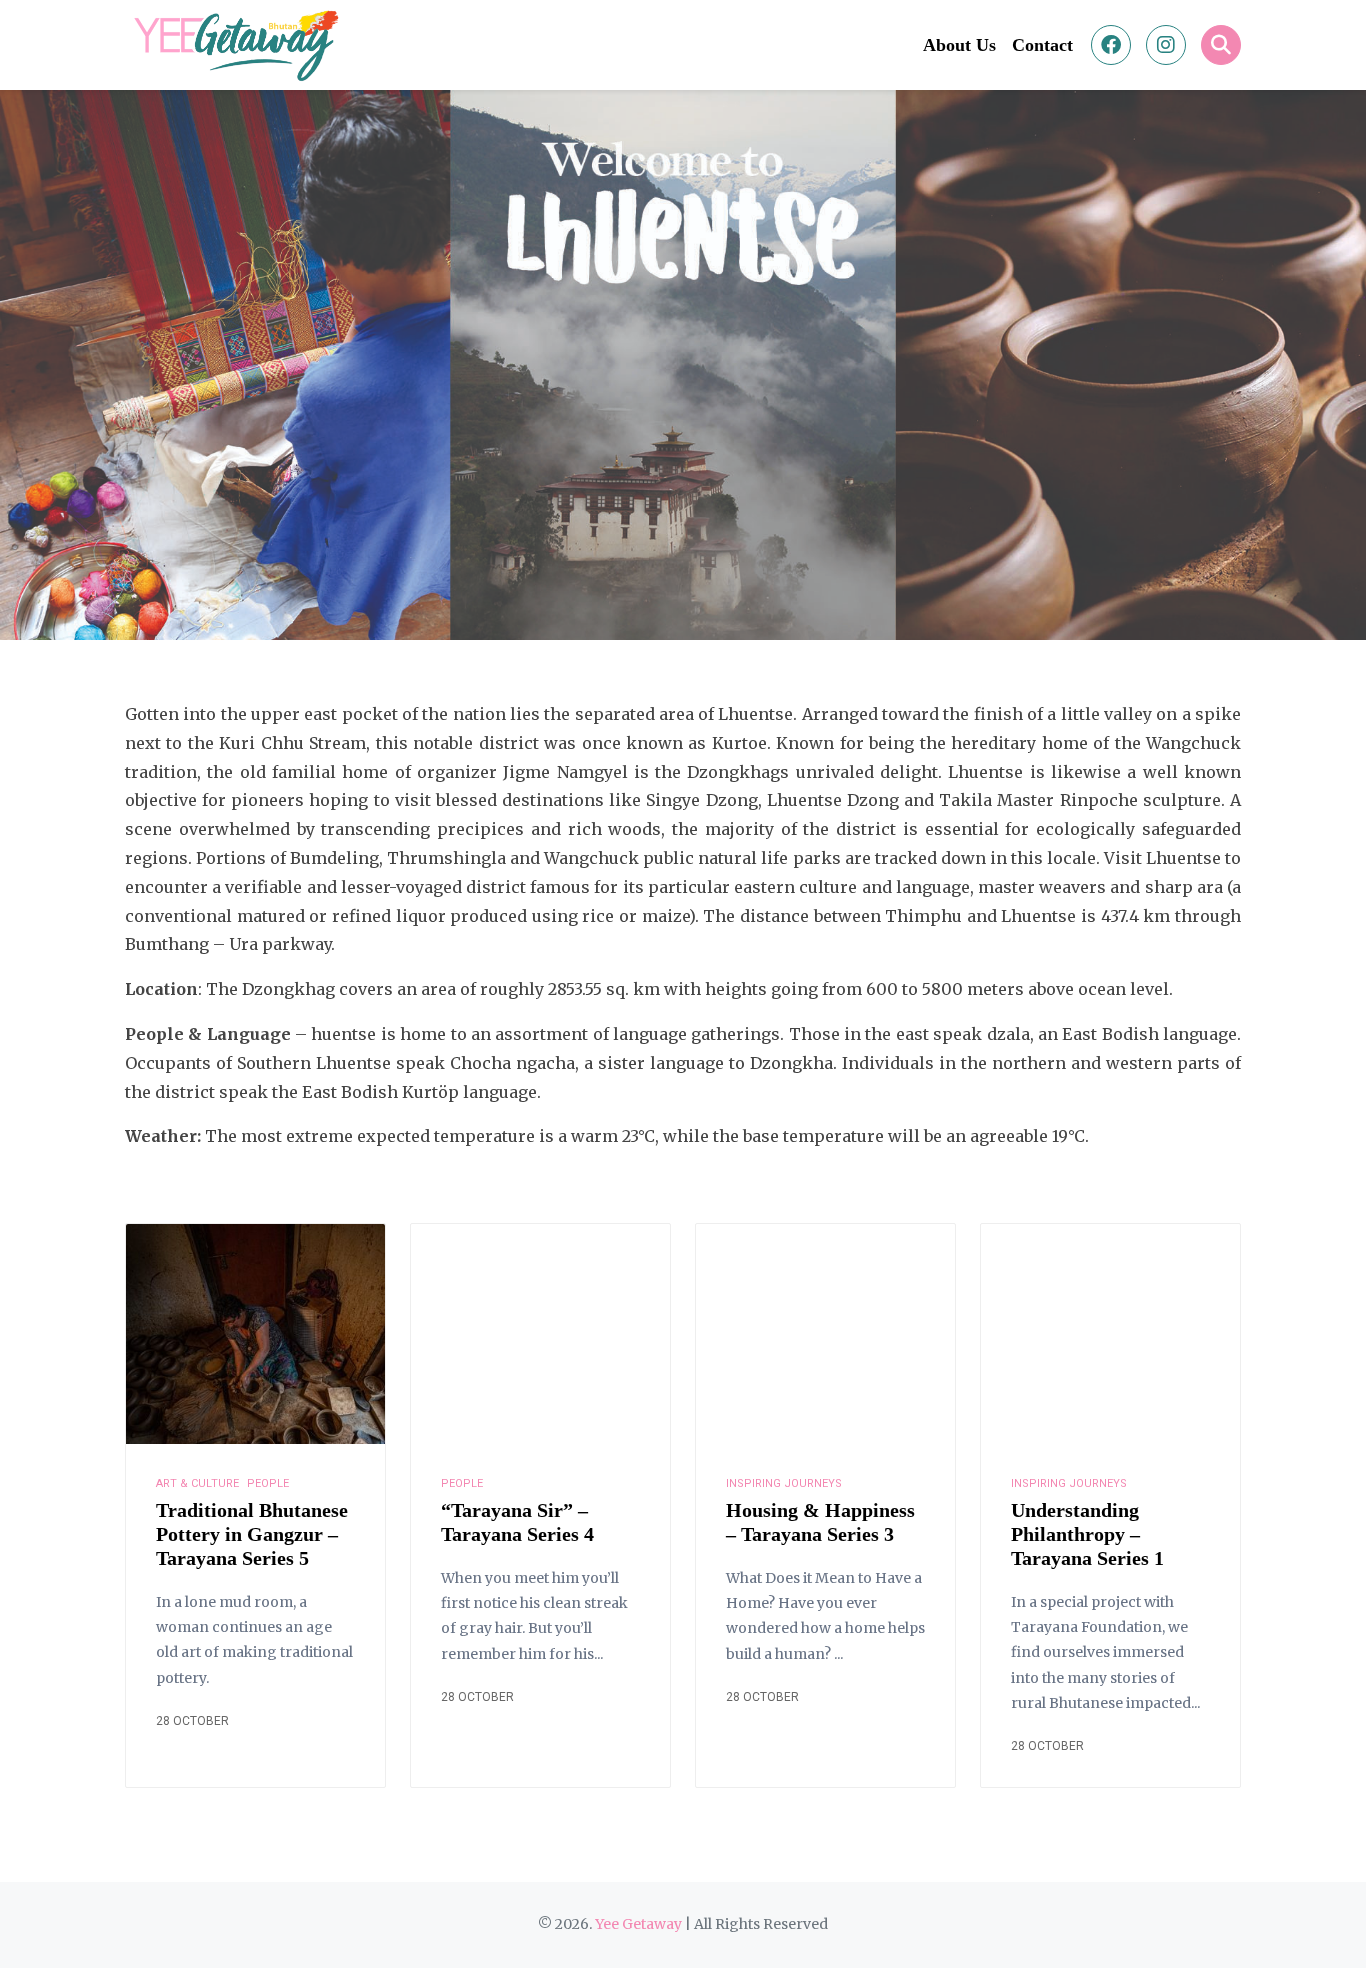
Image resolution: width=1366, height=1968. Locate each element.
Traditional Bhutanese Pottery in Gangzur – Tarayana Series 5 (252, 1534)
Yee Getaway (638, 1924)
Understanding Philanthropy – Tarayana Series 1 (1087, 1534)
